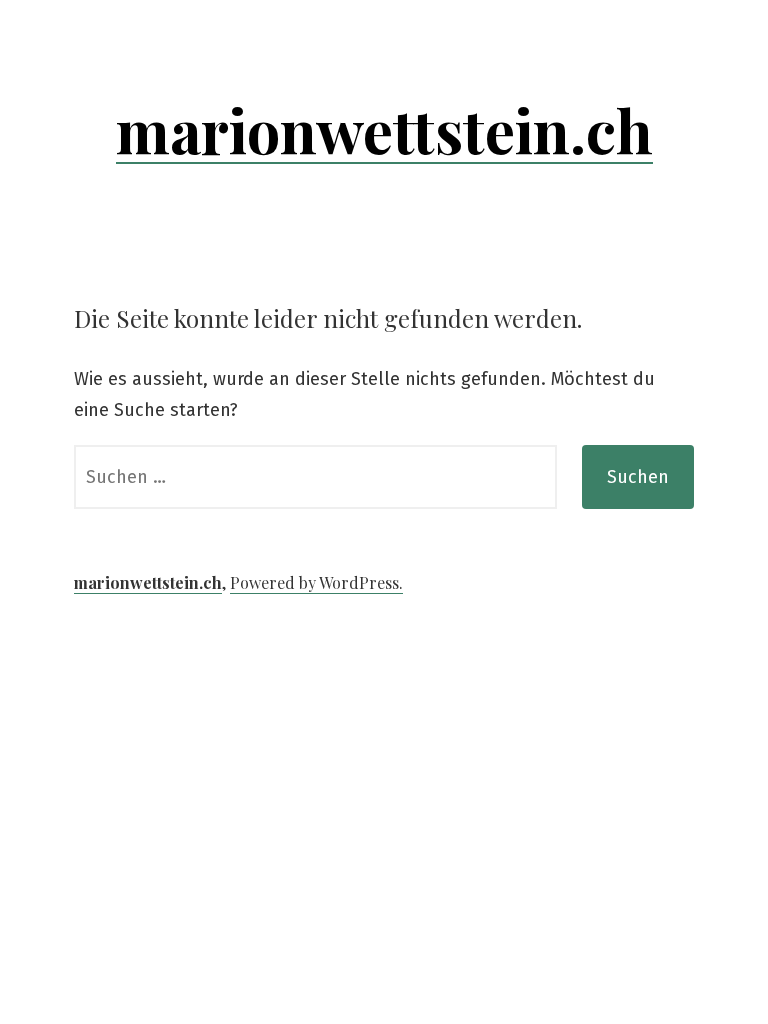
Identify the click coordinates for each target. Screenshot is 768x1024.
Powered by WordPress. (316, 582)
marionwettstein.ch (384, 129)
